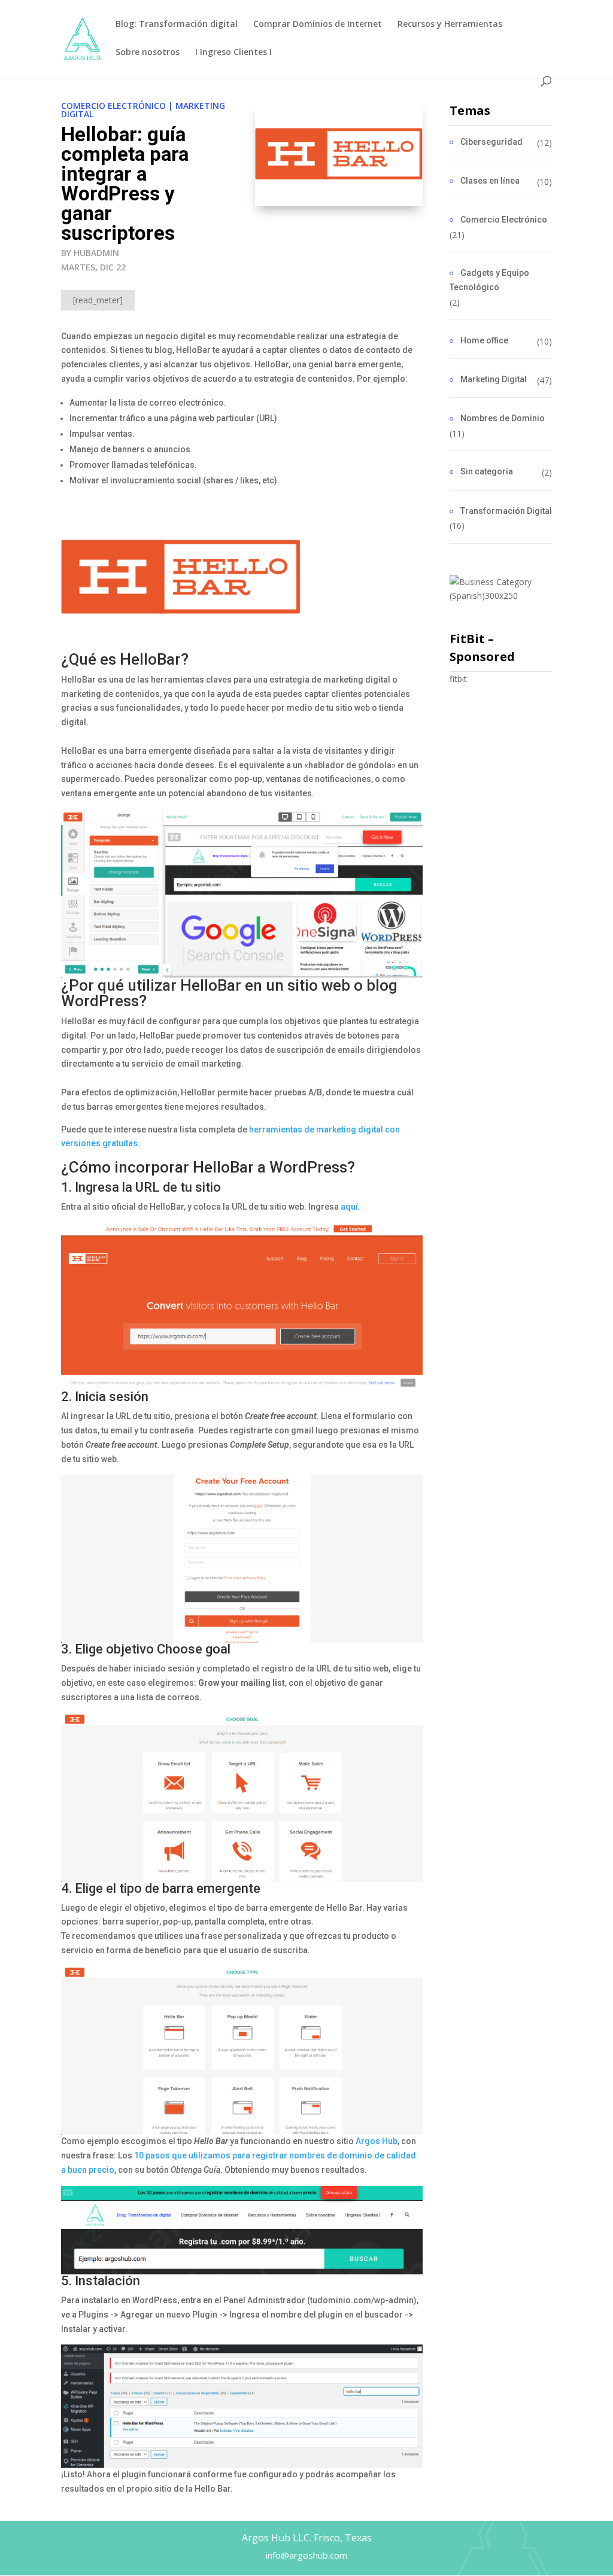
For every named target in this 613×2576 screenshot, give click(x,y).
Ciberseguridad (491, 142)
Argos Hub (377, 2141)
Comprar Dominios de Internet (318, 25)
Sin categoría (487, 471)
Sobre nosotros (148, 53)
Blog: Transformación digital (177, 25)
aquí (349, 1207)
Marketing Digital (494, 379)
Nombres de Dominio (503, 418)
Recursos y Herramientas (450, 25)
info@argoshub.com (306, 2555)
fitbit (458, 679)
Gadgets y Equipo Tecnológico (489, 280)
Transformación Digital (506, 511)
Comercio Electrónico (113, 106)
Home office (484, 340)
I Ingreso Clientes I (233, 53)
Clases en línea (490, 181)
